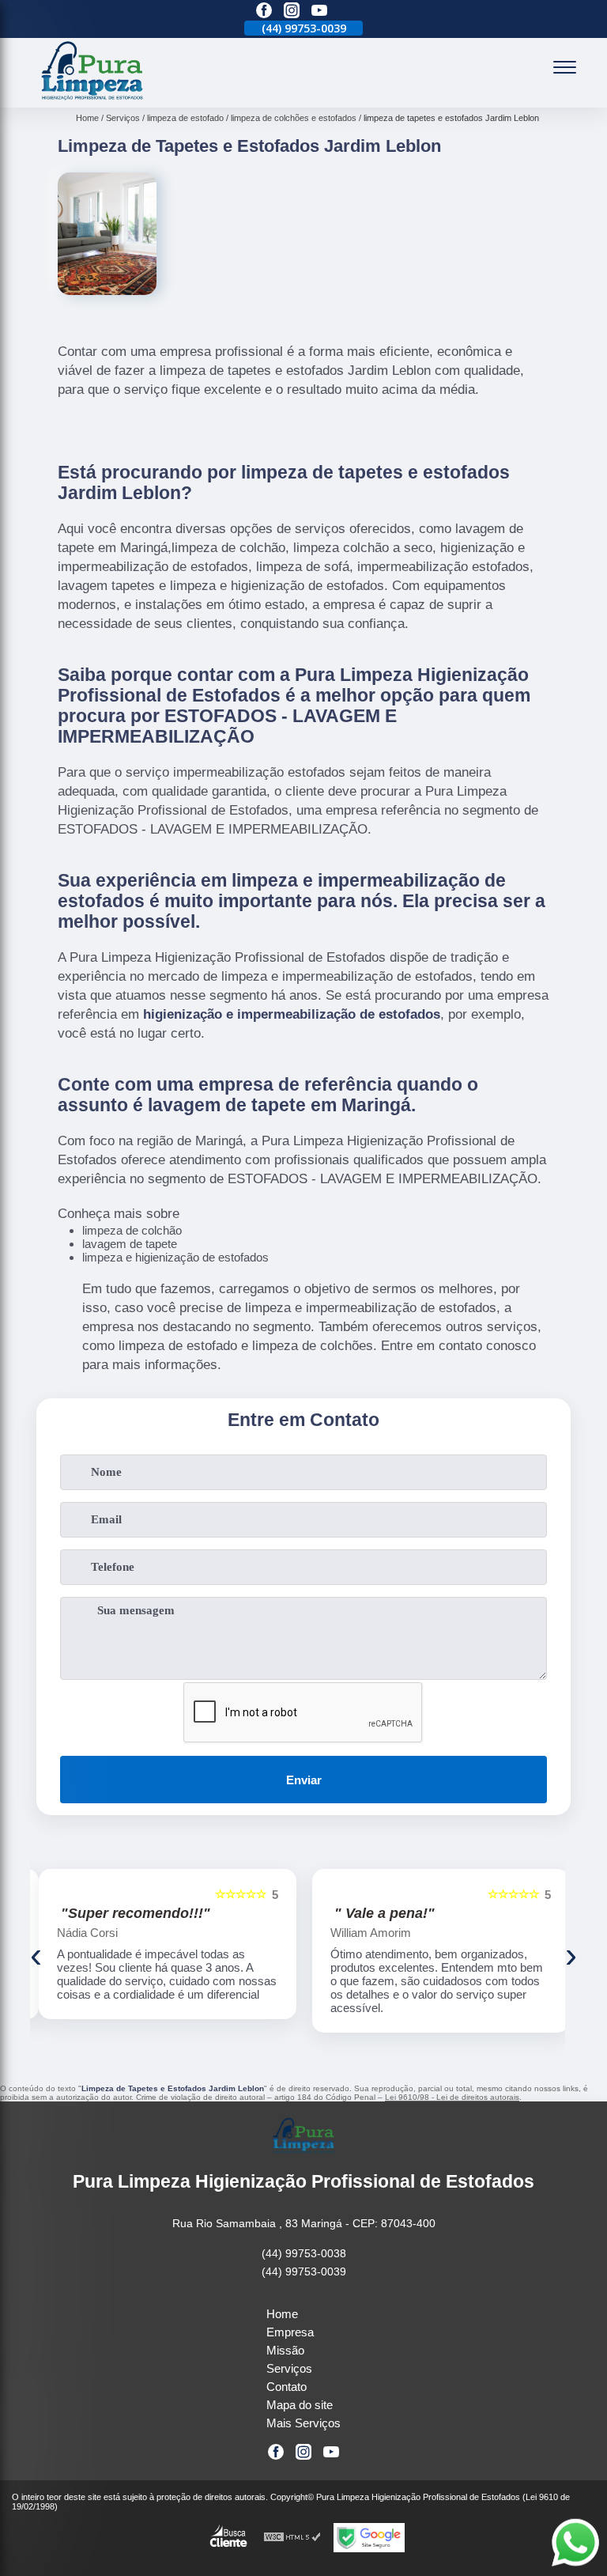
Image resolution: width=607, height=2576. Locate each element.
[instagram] (292, 11)
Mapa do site (300, 2405)
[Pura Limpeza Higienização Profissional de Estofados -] (92, 98)
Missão (285, 2350)
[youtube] (319, 11)
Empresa (290, 2332)
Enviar (304, 1780)
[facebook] (264, 11)
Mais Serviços (303, 2423)
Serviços (289, 2368)
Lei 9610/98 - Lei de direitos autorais (452, 2097)
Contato (287, 2387)
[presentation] (36, 1955)
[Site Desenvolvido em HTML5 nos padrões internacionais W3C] (292, 2538)
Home (282, 2314)
